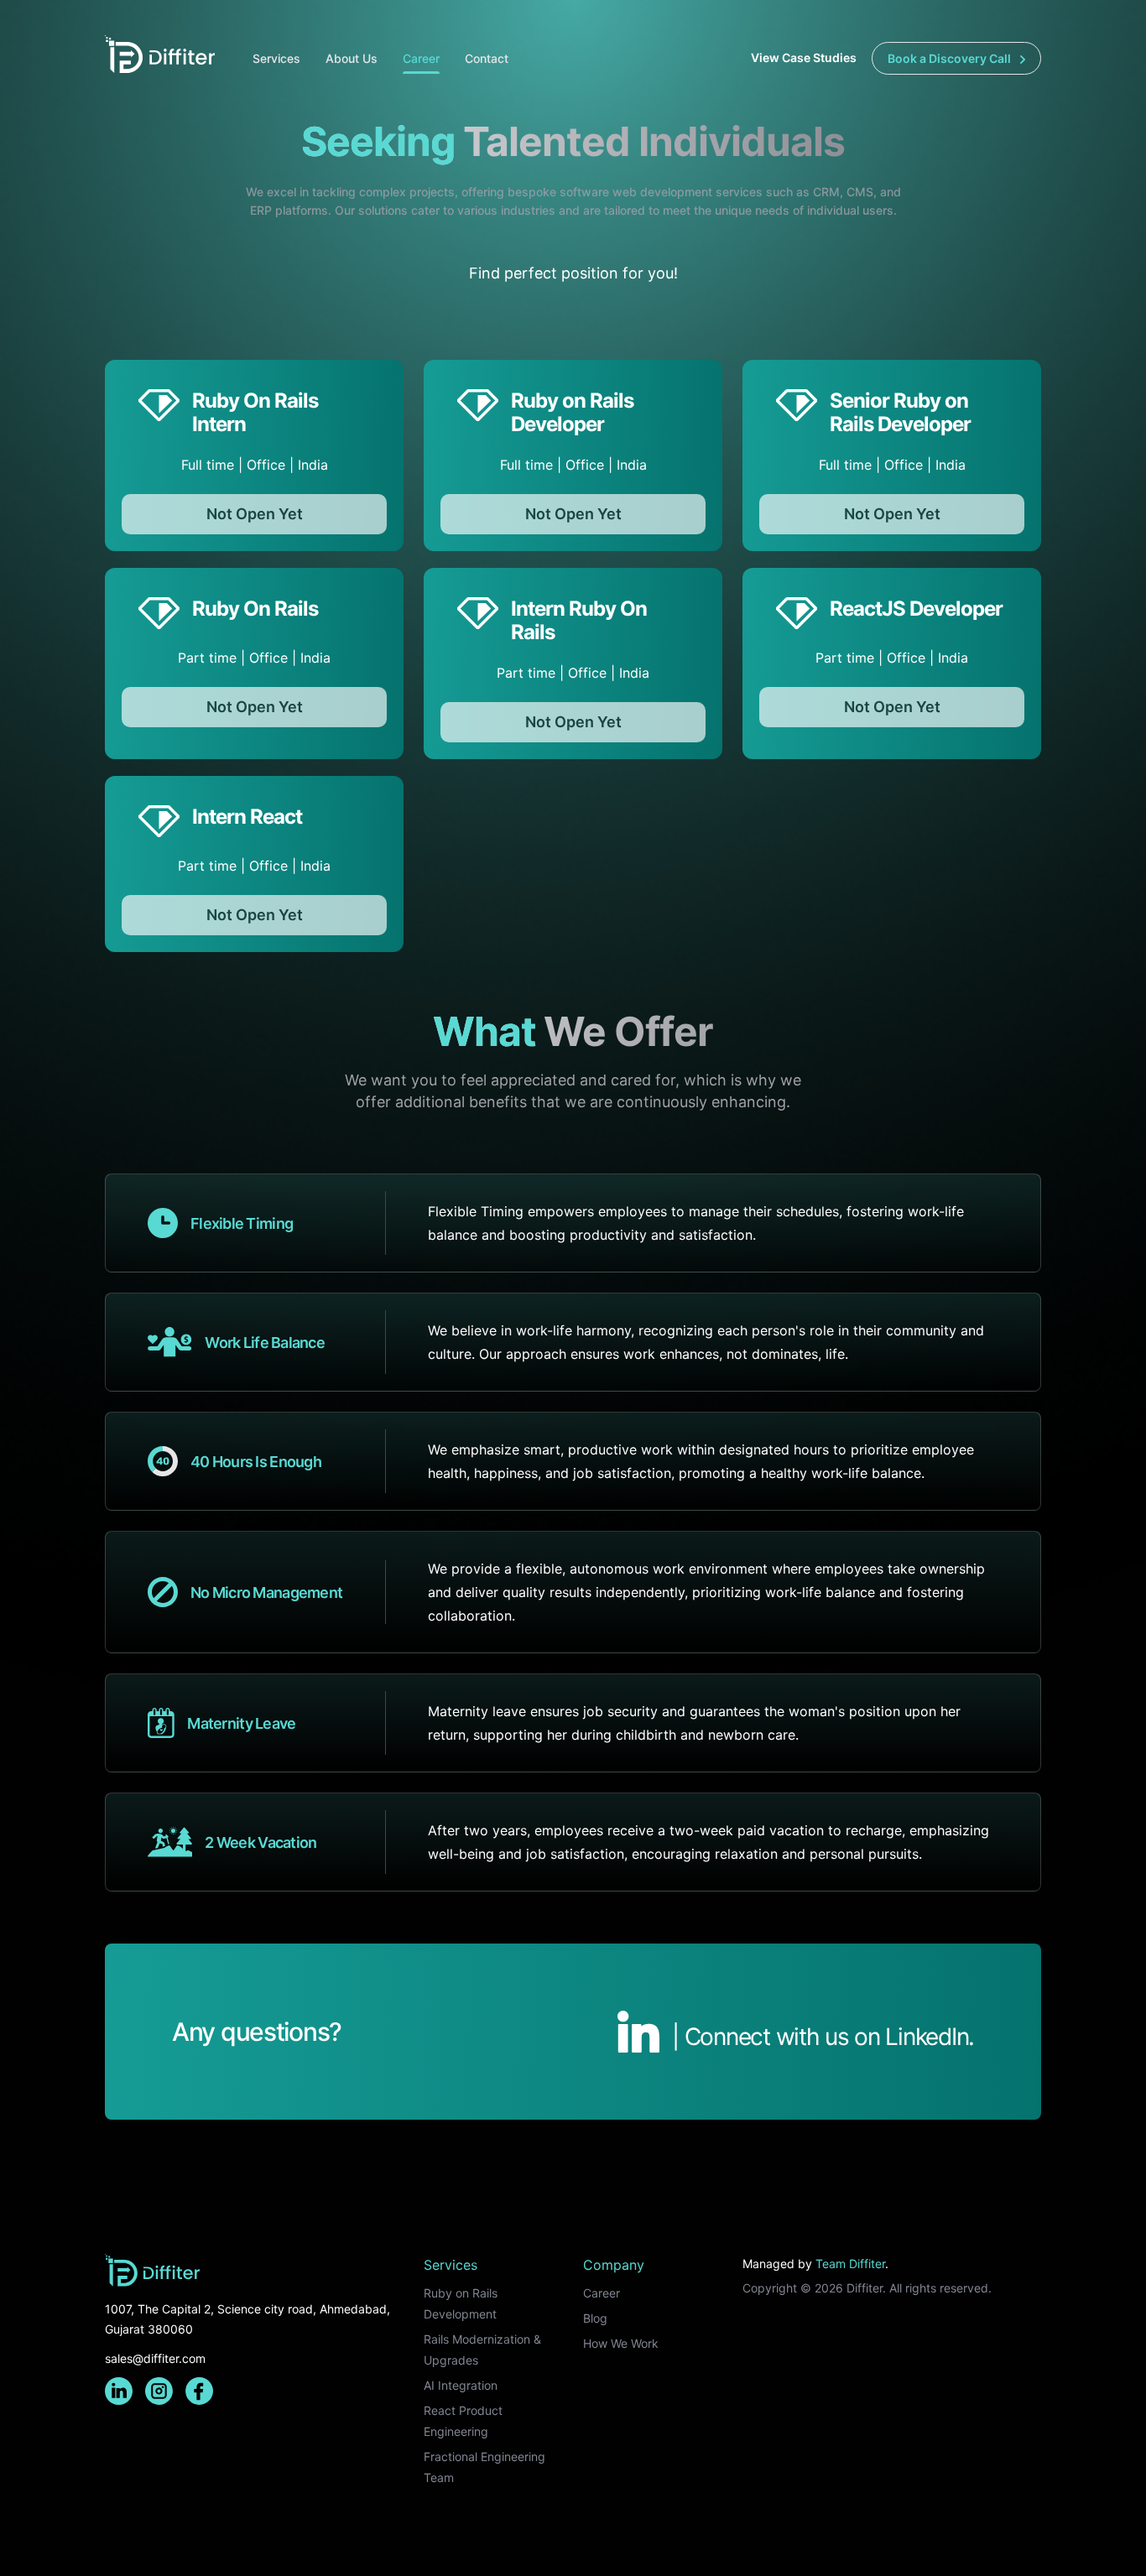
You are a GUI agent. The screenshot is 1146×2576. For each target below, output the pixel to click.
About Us (352, 58)
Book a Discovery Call (951, 58)
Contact (487, 58)
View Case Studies (805, 57)
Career (421, 58)
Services (276, 58)
